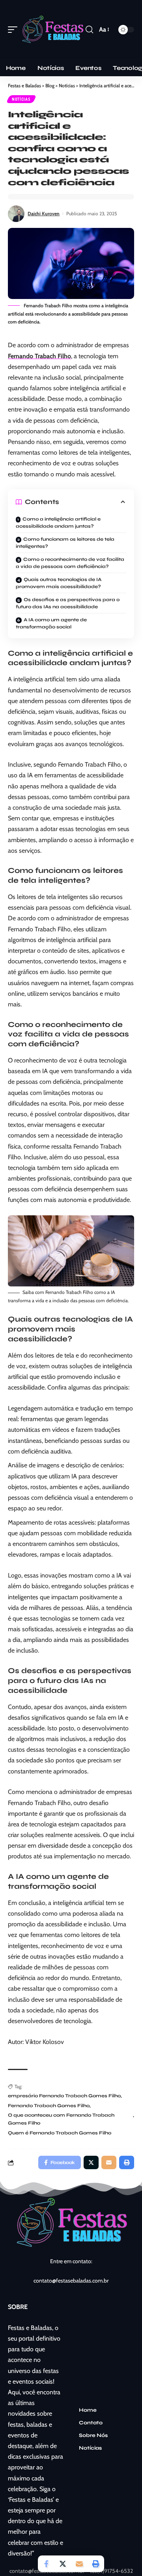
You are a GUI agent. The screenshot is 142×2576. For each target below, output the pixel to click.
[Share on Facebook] (46, 2564)
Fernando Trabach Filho (39, 356)
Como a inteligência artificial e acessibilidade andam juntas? (58, 523)
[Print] (96, 2564)
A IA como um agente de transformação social (51, 623)
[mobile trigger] (15, 29)
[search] (89, 30)
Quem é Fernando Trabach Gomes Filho (60, 2133)
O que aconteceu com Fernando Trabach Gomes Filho (61, 2119)
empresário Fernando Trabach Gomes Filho (64, 2096)
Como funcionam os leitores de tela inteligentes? (65, 543)
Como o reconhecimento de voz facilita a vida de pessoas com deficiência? (70, 563)
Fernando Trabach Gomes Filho (49, 2106)
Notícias (21, 99)
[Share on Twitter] (63, 2564)
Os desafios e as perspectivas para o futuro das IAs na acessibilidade (68, 603)
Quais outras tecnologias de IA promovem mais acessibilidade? (59, 583)
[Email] (79, 2564)
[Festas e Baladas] (52, 29)
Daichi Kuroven (44, 213)
